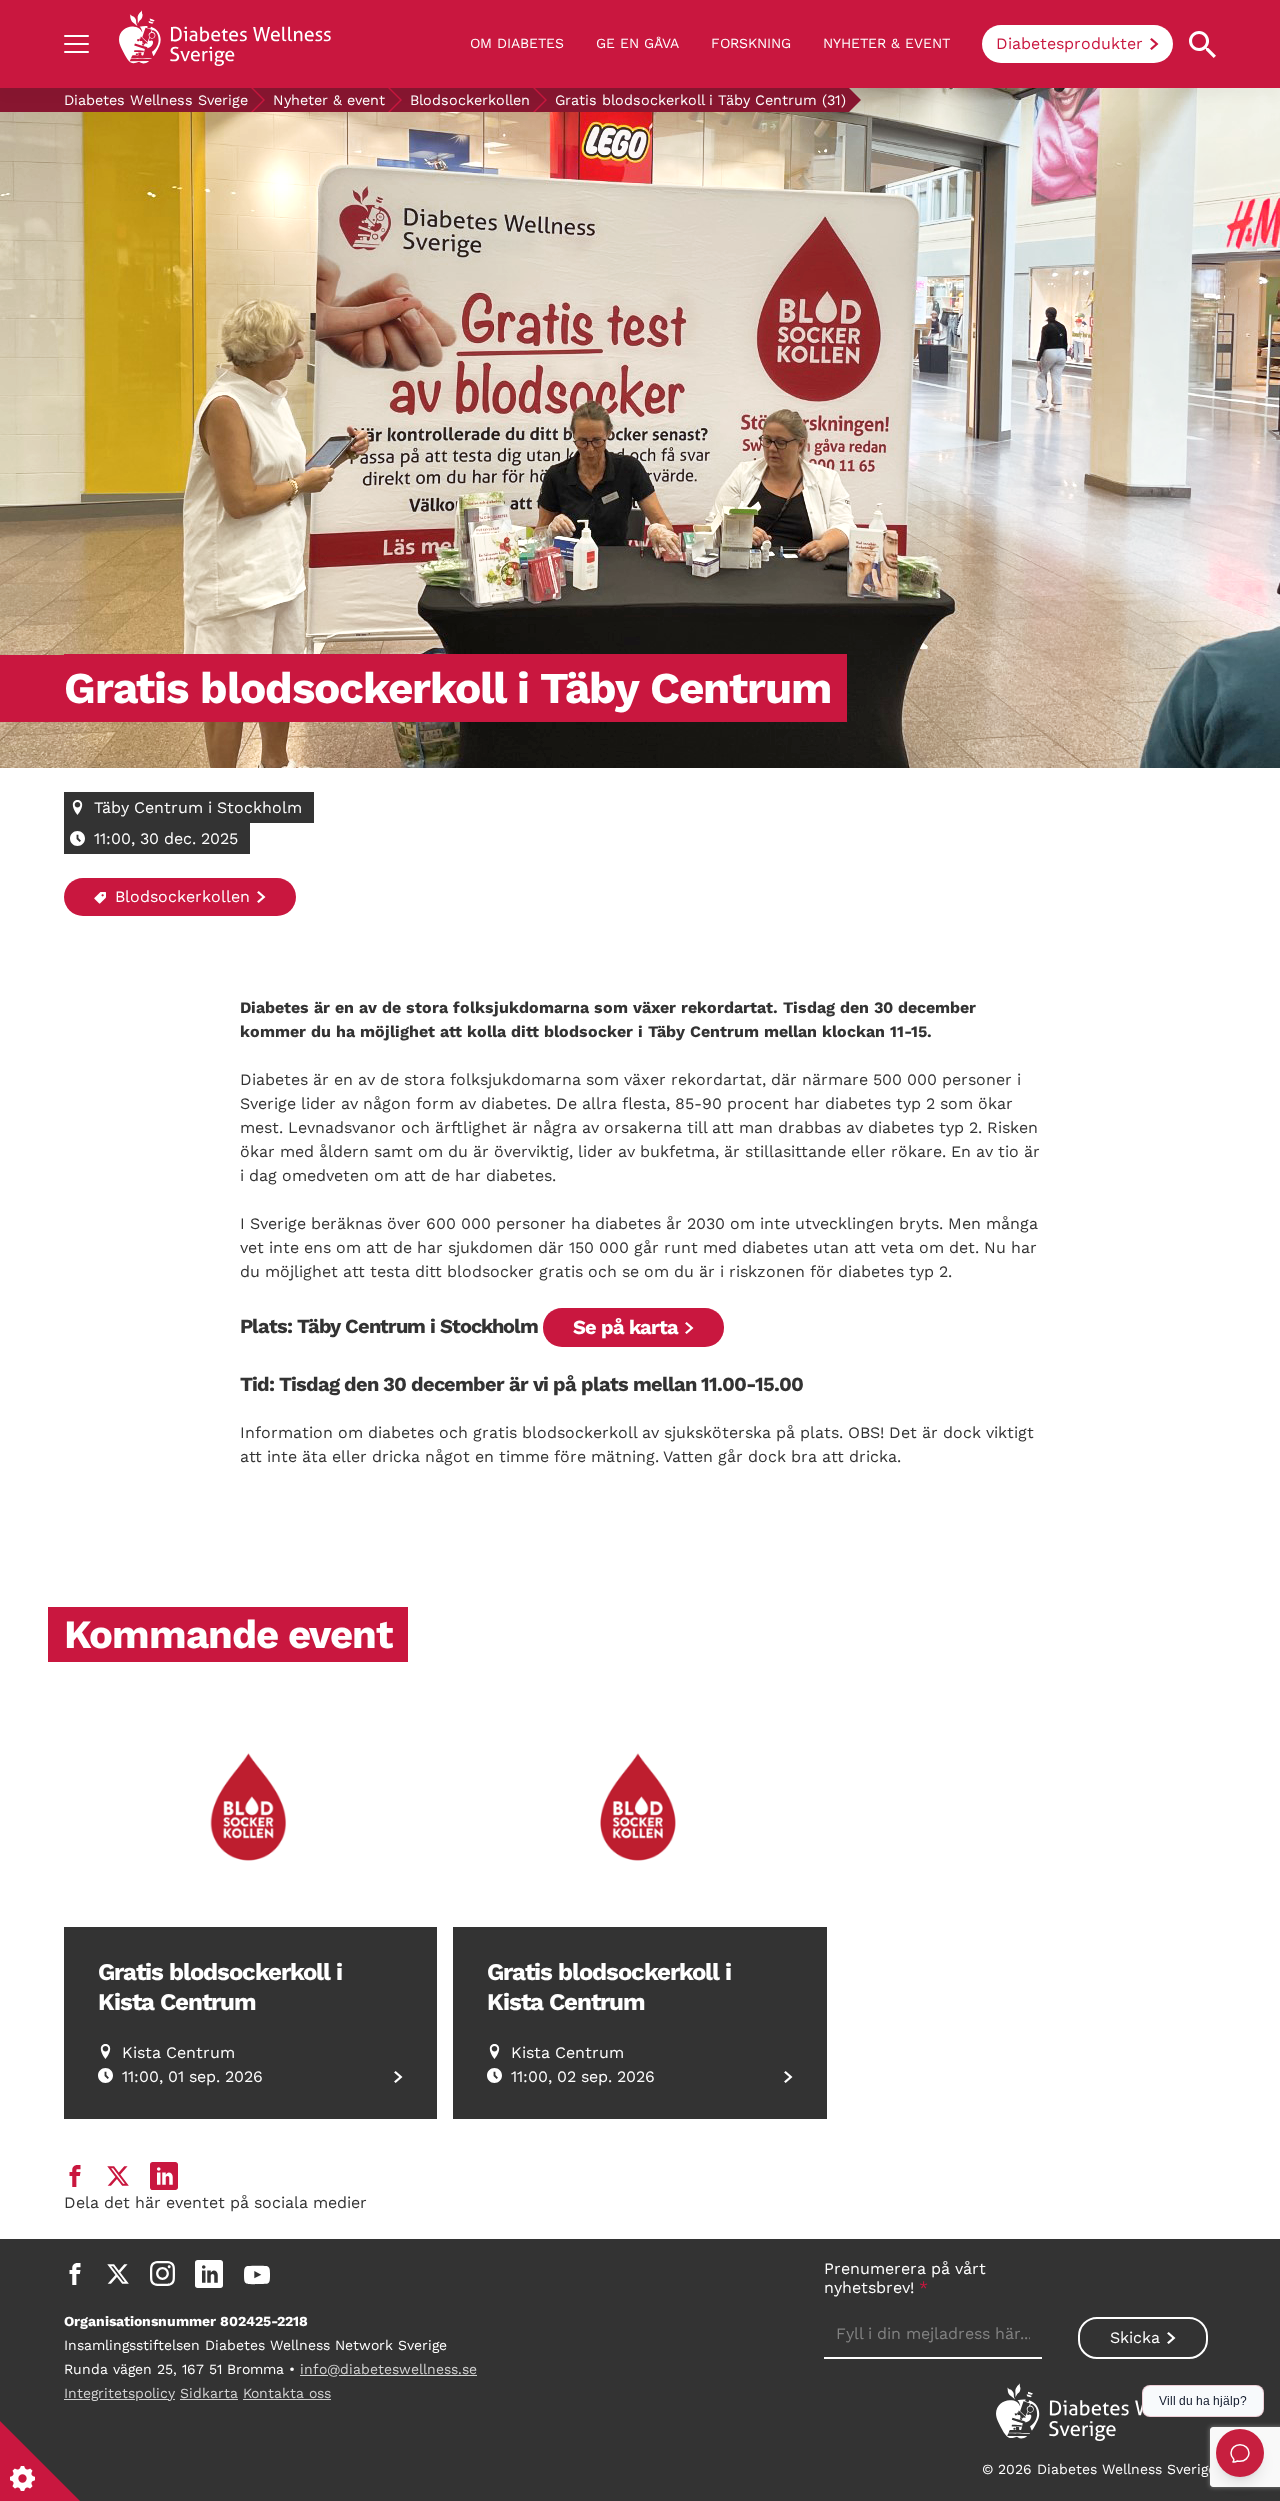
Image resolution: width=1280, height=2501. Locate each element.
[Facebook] (75, 2274)
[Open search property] (1202, 44)
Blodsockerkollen (470, 100)
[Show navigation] (76, 44)
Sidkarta (209, 2393)
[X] (118, 2274)
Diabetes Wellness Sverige (156, 100)
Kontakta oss (287, 2393)
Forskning (751, 43)
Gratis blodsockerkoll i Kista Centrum (220, 1987)
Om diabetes (517, 43)
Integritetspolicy (119, 2393)
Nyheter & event (886, 43)
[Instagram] (162, 2274)
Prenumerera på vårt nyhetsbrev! (905, 2278)
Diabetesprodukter (1069, 43)
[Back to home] (225, 44)
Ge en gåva (637, 43)
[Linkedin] (209, 2274)
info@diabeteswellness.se (388, 2369)
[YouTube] (257, 2274)
